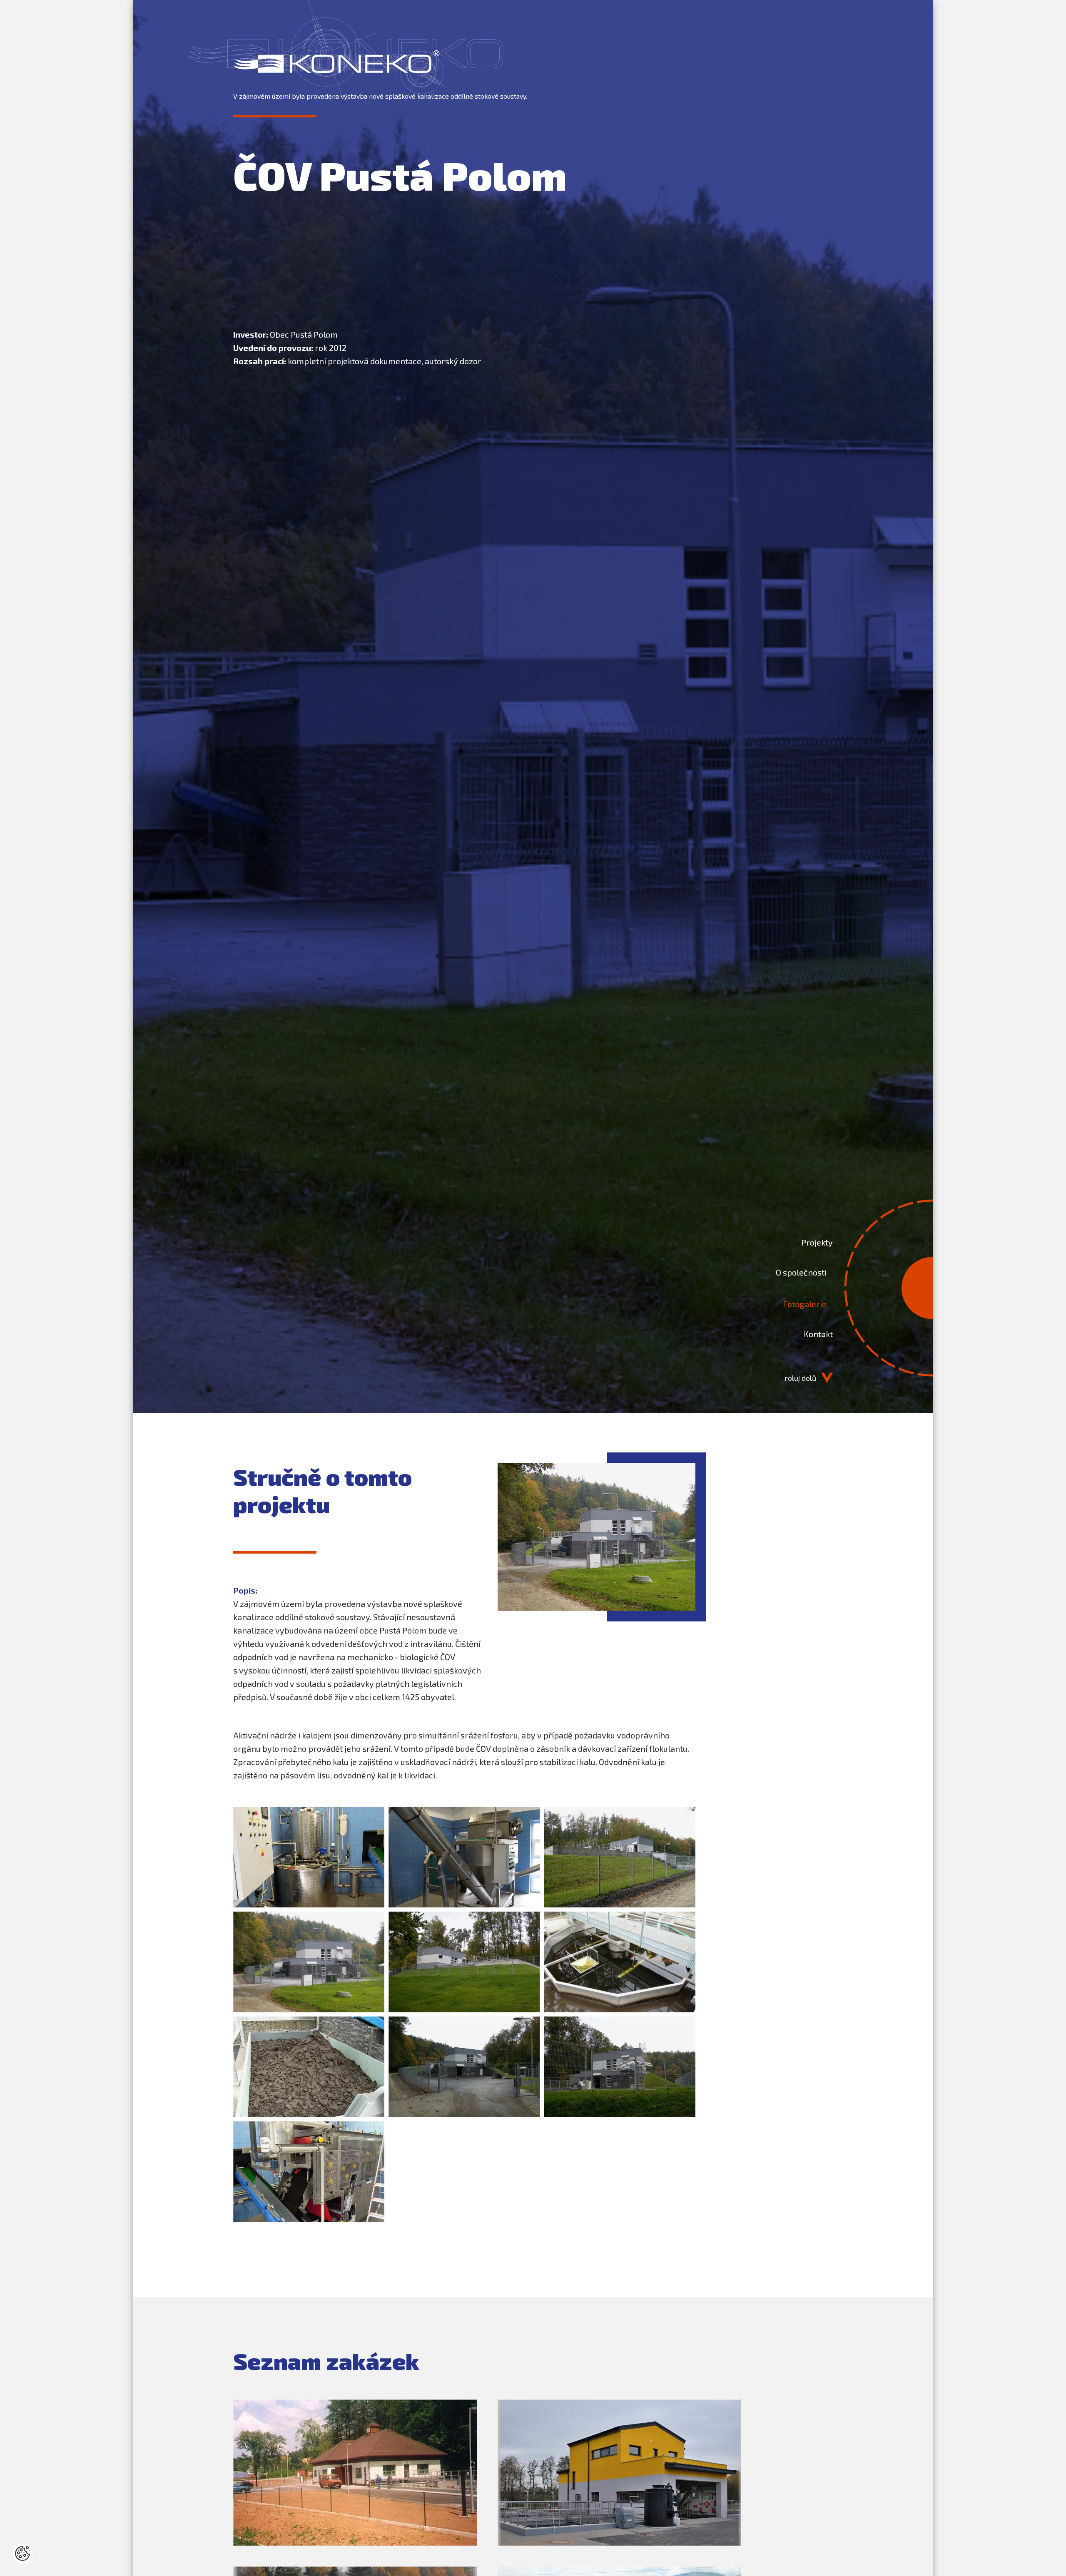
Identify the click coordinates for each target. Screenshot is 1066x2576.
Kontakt (818, 1334)
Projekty (817, 1242)
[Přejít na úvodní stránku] (336, 62)
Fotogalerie (805, 1304)
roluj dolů (801, 1378)
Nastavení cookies (22, 2554)
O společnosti (801, 1272)
